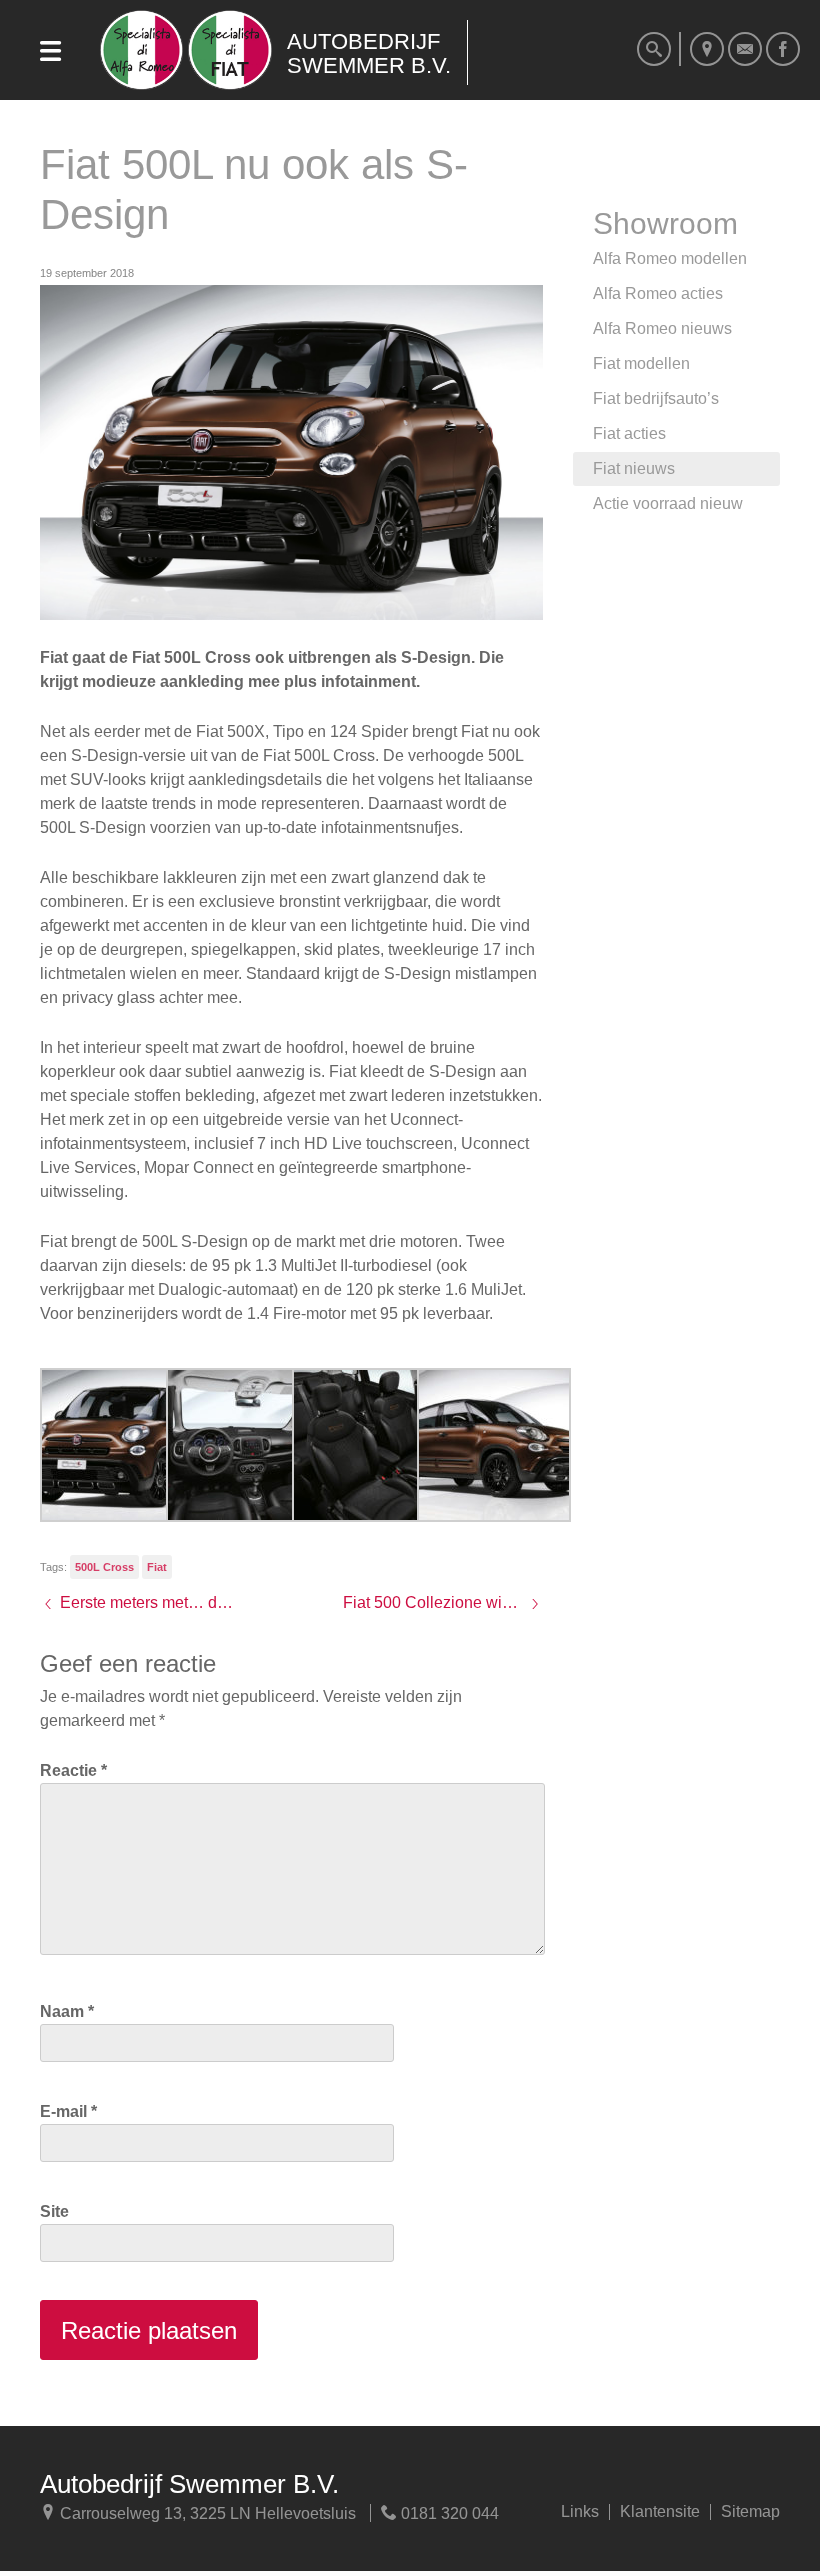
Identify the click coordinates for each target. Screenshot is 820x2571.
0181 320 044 (448, 2513)
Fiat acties (629, 433)
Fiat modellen (641, 363)
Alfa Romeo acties (658, 293)
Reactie (73, 1770)
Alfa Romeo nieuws (662, 328)
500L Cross (104, 1567)
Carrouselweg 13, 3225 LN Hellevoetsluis (206, 2513)
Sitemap (750, 2512)
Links (580, 2512)
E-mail (68, 2111)
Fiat (157, 1567)
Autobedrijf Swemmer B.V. (189, 2484)
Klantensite (660, 2512)
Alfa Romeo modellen (670, 258)
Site (54, 2211)
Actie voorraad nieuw (668, 503)
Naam (67, 2011)
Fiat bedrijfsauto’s (656, 398)
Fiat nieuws (634, 468)
